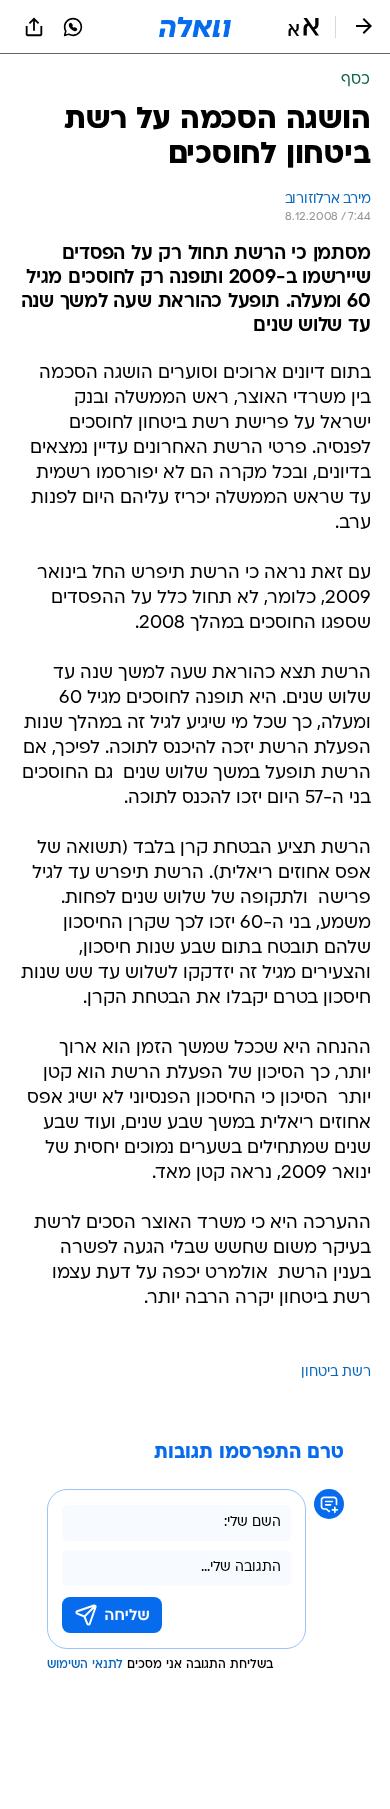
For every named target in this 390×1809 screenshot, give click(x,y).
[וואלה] (195, 27)
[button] (303, 27)
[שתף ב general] (34, 27)
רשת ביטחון (336, 1372)
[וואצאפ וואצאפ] (73, 27)
